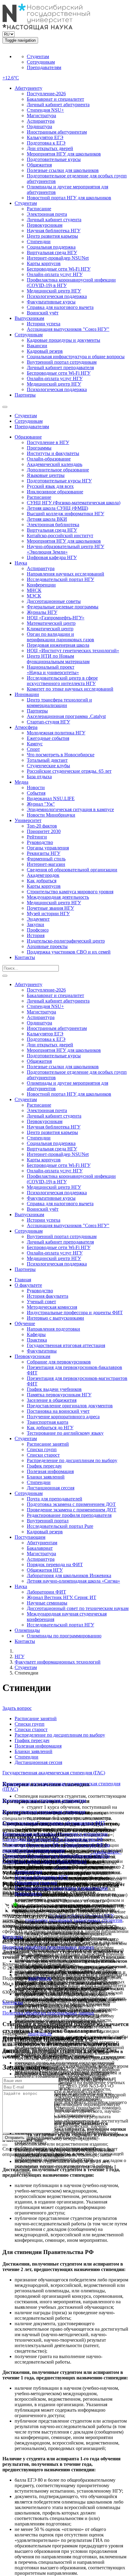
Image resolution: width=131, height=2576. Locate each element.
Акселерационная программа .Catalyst (66, 716)
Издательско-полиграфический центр (66, 941)
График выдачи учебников (54, 1389)
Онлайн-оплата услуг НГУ (55, 274)
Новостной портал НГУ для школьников (69, 198)
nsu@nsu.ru (40, 1978)
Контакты (25, 957)
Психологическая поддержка (57, 296)
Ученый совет (41, 1302)
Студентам (38, 56)
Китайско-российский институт (60, 535)
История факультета (48, 1296)
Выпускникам (29, 318)
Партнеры (25, 395)
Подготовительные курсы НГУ (59, 481)
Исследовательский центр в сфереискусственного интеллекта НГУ (62, 681)
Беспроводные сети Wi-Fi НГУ (59, 269)
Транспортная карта (48, 1422)
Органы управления (48, 848)
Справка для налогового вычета (60, 307)
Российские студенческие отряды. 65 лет (69, 771)
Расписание (39, 209)
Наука (21, 563)
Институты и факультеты (53, 453)
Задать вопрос (17, 1708)
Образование (28, 437)
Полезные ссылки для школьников (63, 170)
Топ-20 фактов (42, 826)
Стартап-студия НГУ (48, 722)
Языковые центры (46, 475)
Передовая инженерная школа (58, 645)
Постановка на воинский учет (58, 1411)
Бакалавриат (40, 1548)
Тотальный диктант (47, 760)
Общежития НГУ (45, 1570)
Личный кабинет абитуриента (58, 105)
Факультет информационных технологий (58, 1662)
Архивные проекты (47, 946)
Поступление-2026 (46, 94)
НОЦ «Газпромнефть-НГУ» (56, 618)
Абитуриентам (42, 1543)
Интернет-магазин (46, 864)
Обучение (25, 1323)
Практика (37, 1340)
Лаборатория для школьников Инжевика (69, 1575)
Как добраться (42, 881)
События (36, 793)
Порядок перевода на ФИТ (55, 1564)
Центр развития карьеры (52, 236)
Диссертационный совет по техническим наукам (78, 1608)
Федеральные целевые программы (63, 607)
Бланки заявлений (46, 1477)
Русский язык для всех (50, 486)
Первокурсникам (45, 225)
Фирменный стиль (46, 859)
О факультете (28, 1285)
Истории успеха (44, 324)
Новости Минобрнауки (51, 815)
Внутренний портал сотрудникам (62, 362)
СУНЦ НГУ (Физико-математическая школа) (74, 503)
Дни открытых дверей (50, 148)
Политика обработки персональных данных (48, 1947)
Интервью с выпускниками (55, 1318)
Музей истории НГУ (48, 914)
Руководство (40, 842)
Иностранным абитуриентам (57, 132)
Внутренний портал (48, 1521)
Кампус (35, 744)
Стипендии (39, 242)
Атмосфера (26, 727)
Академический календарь (55, 464)
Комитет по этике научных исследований (70, 689)
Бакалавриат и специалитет (55, 99)
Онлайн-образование (49, 459)
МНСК (34, 590)
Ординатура (39, 126)
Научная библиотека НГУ (54, 231)
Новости (36, 787)
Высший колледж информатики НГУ (65, 514)
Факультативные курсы (51, 302)
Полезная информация (50, 1471)
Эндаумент (38, 919)
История (36, 935)
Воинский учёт (43, 313)
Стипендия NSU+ (45, 110)
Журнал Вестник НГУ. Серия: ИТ (62, 1597)
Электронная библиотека (53, 525)
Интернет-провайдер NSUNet (58, 258)
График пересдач (44, 1466)
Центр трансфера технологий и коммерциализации (59, 703)
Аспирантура (41, 121)
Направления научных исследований (65, 574)
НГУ (19, 1656)
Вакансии (37, 346)
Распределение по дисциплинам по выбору (72, 1460)
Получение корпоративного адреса (63, 1417)
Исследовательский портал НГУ (60, 579)
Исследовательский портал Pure (60, 1526)
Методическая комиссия (52, 1307)
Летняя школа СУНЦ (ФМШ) (57, 508)
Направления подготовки (53, 1329)
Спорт (33, 749)
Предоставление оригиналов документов (70, 1406)
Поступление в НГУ (48, 442)
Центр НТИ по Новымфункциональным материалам (58, 659)
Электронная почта (47, 214)
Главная (23, 1280)
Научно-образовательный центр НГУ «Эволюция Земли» (65, 549)
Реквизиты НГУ (44, 853)
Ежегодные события (48, 738)
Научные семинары (47, 1603)
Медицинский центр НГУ (54, 291)
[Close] (5, 2056)
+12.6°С (11, 78)
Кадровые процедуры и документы (64, 340)
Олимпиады (27, 1630)
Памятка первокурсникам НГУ (59, 1395)
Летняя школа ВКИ (47, 519)
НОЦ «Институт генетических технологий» (73, 651)
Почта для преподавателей (55, 1499)
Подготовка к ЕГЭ (46, 143)
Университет (28, 820)
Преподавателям (44, 67)
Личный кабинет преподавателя (60, 367)
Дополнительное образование (58, 470)
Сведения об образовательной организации (72, 870)
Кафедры (36, 1334)
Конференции (41, 585)
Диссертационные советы (54, 601)
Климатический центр (50, 629)
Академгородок (43, 875)
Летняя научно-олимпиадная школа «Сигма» (73, 1581)
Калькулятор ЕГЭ (45, 137)
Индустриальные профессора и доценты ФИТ (75, 1312)
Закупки (35, 924)
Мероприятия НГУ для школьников (64, 154)
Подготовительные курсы (54, 159)
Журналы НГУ (42, 612)
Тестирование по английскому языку (65, 1433)
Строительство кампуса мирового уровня (70, 892)
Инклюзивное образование (55, 492)
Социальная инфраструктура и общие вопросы (76, 357)
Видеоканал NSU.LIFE (51, 798)
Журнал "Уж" (41, 804)
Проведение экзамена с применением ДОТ (72, 1510)
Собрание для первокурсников (59, 1362)
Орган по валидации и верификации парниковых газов (60, 637)
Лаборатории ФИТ (46, 1592)
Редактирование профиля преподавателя (69, 1515)
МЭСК (34, 596)
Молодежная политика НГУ (56, 733)
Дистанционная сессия (51, 1488)
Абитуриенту (28, 88)
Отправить (15, 2138)
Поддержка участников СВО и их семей (69, 952)
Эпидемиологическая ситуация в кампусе (70, 809)
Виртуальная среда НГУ (52, 252)
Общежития (39, 165)
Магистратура (41, 116)
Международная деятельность (58, 897)
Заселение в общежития (52, 1400)
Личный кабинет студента (54, 220)
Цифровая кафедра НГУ (52, 557)
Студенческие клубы (48, 766)
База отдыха (39, 777)
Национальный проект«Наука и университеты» (53, 670)
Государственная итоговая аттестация (66, 1345)
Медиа (21, 782)
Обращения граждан (36, 1883)
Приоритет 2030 (44, 831)
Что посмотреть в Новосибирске (61, 755)
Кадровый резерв (45, 351)
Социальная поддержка (51, 247)
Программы (39, 448)
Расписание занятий (48, 1444)
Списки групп (42, 1449)
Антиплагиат (28, 1872)
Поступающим (30, 1537)
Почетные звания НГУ (50, 908)
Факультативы (42, 1351)
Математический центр (51, 623)
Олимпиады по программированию (64, 1636)
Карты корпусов (44, 263)
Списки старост (43, 1455)
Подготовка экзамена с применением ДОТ (71, 1504)
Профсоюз (38, 930)
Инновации (27, 694)
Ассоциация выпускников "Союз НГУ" (68, 329)
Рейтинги (37, 837)
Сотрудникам (41, 62)
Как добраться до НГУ (50, 1428)
